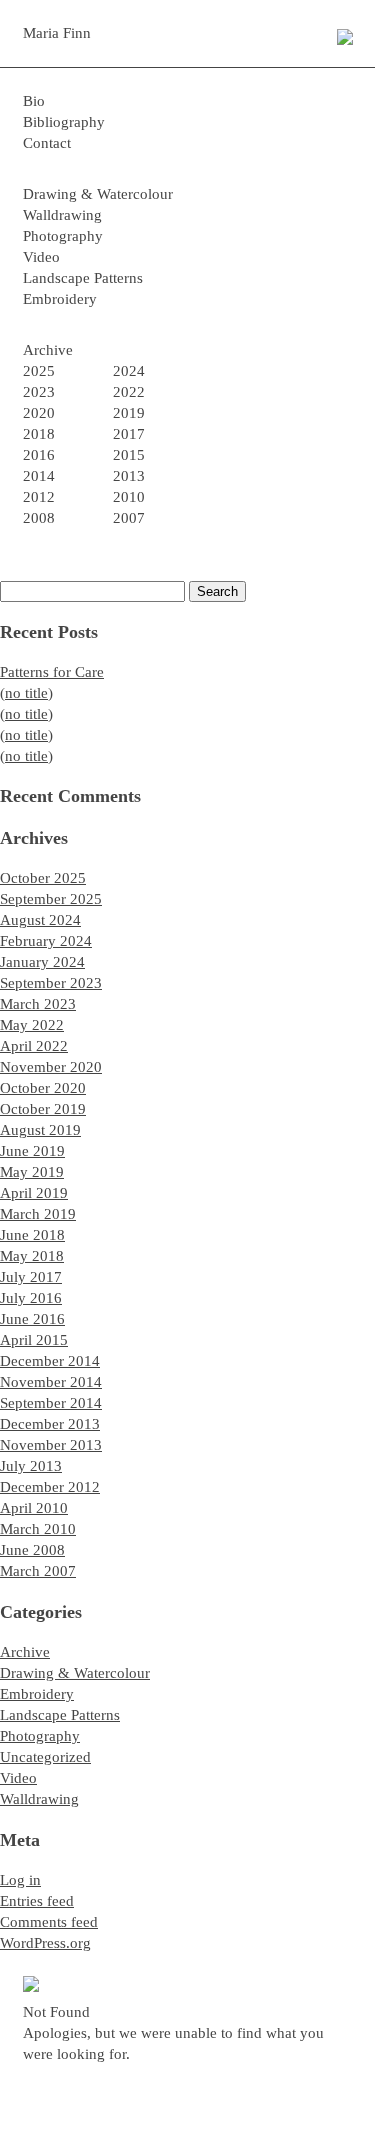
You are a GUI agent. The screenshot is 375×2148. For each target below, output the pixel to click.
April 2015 (34, 1340)
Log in (20, 1880)
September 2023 (51, 983)
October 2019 (43, 1109)
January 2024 (42, 962)
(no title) (26, 693)
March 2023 (38, 1004)
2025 (39, 371)
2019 (129, 413)
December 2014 (50, 1361)
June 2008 (32, 1550)
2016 (39, 455)
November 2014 (51, 1382)
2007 (129, 518)
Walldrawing (62, 215)
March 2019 (38, 1214)
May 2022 (32, 1025)
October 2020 (43, 1088)
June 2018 (32, 1235)
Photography (63, 236)
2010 (129, 497)
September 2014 (51, 1403)
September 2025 (51, 899)
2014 (39, 476)
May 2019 (32, 1172)
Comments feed (49, 1922)
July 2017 (31, 1277)
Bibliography (64, 122)
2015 (129, 455)
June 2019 (32, 1151)
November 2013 (51, 1445)
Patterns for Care (52, 672)
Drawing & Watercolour (98, 194)
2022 (129, 392)
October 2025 (43, 878)
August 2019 (40, 1130)
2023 (39, 392)
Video (41, 257)
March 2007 (38, 1571)
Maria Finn (57, 33)
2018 (39, 434)
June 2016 (32, 1319)
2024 (129, 371)
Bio (34, 101)
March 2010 (38, 1529)
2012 (39, 497)
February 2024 (46, 941)
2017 (129, 434)
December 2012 (50, 1487)
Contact (47, 143)
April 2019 (34, 1193)
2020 (39, 413)
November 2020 (51, 1067)
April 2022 (34, 1046)
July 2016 (31, 1298)
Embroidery (60, 299)
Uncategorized (45, 1757)
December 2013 (50, 1424)
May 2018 (32, 1256)
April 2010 (34, 1508)
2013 (129, 476)
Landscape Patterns (83, 278)
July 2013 (31, 1466)
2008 (39, 518)
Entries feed (37, 1901)
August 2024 (40, 920)
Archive (25, 1652)
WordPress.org (45, 1943)
